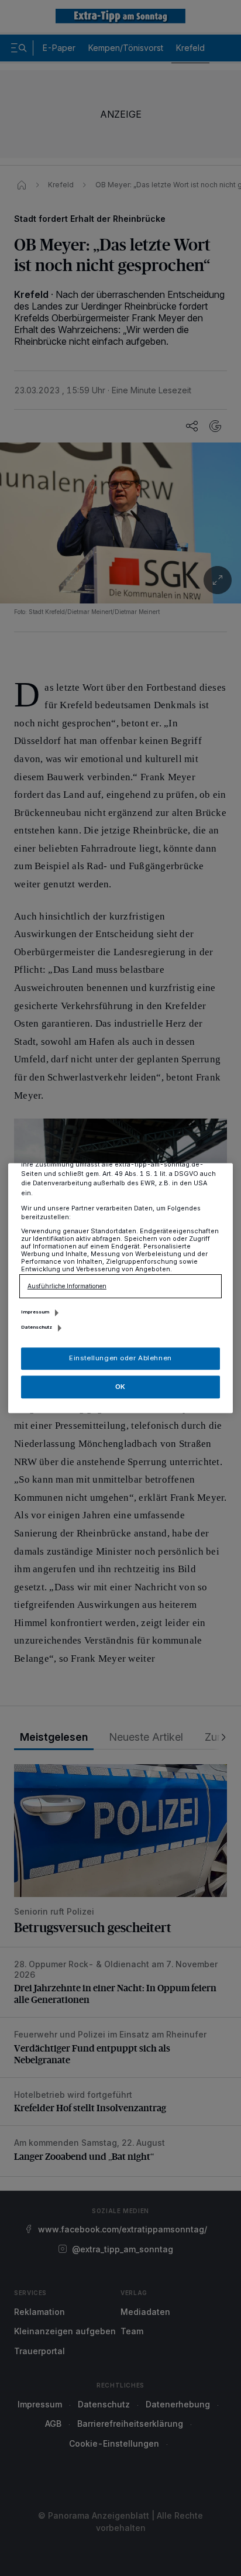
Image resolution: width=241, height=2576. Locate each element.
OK (120, 1387)
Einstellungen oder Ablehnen (120, 1358)
